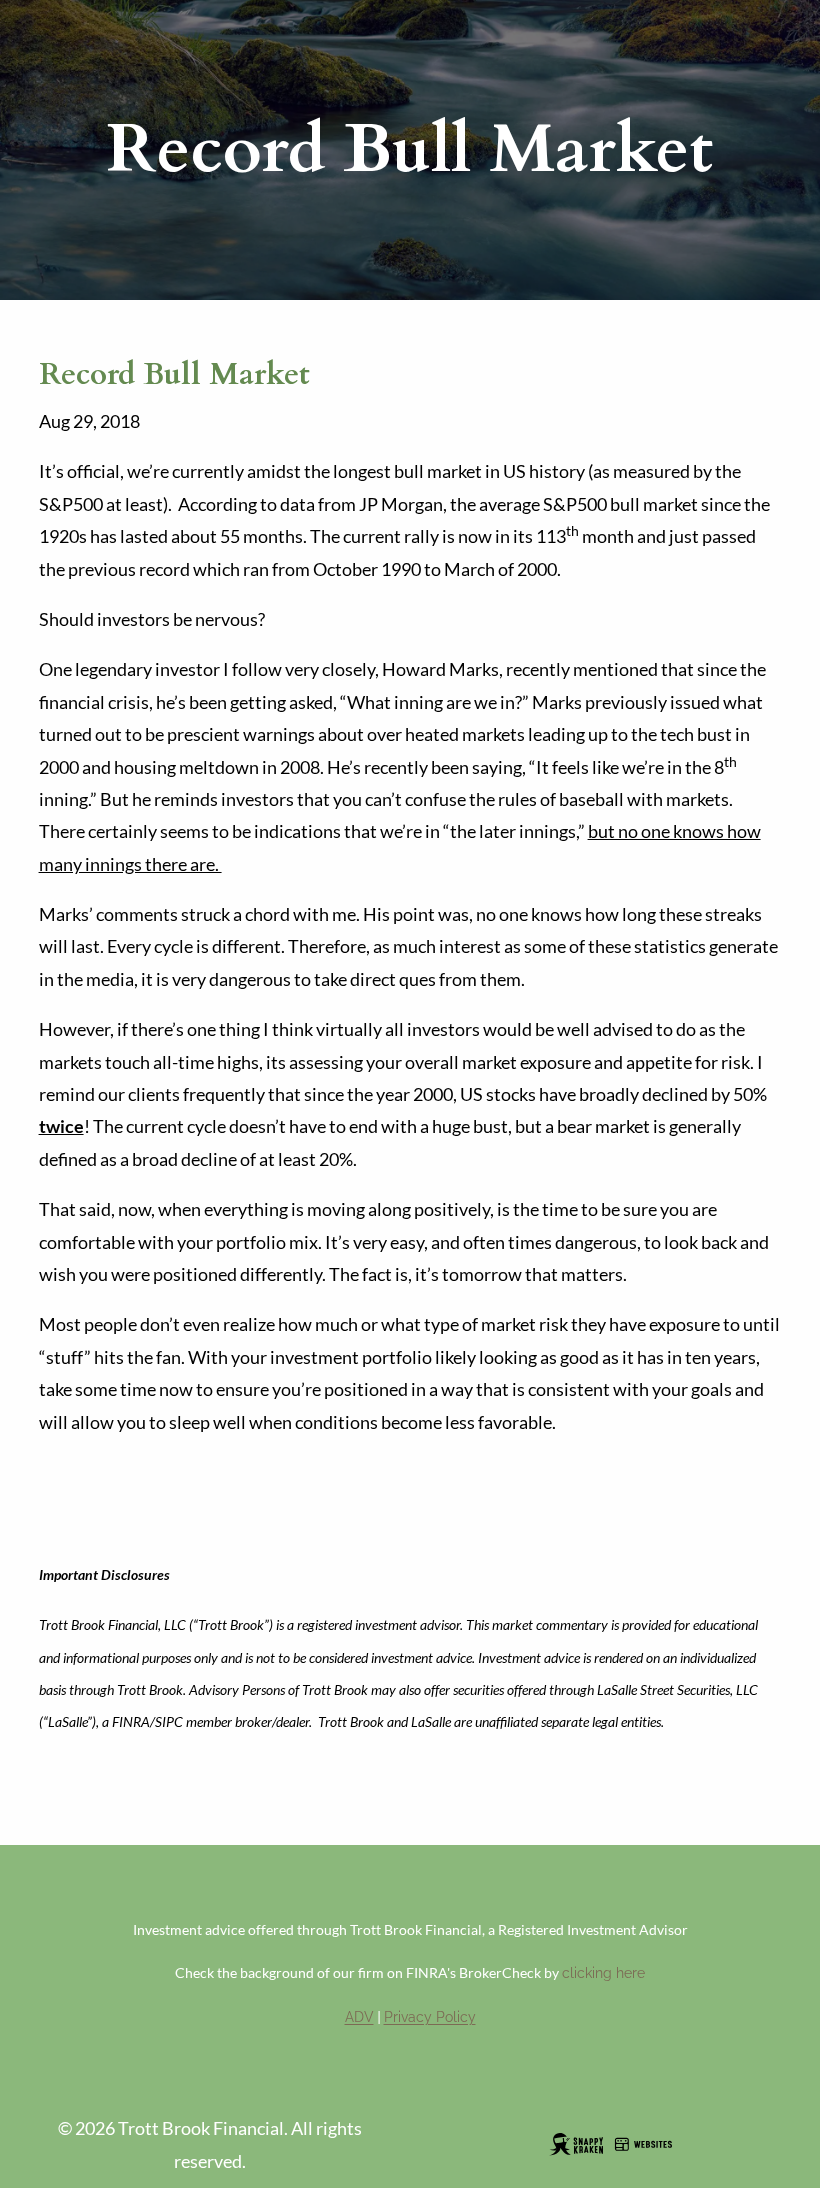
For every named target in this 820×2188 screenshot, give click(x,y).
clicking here (603, 1973)
